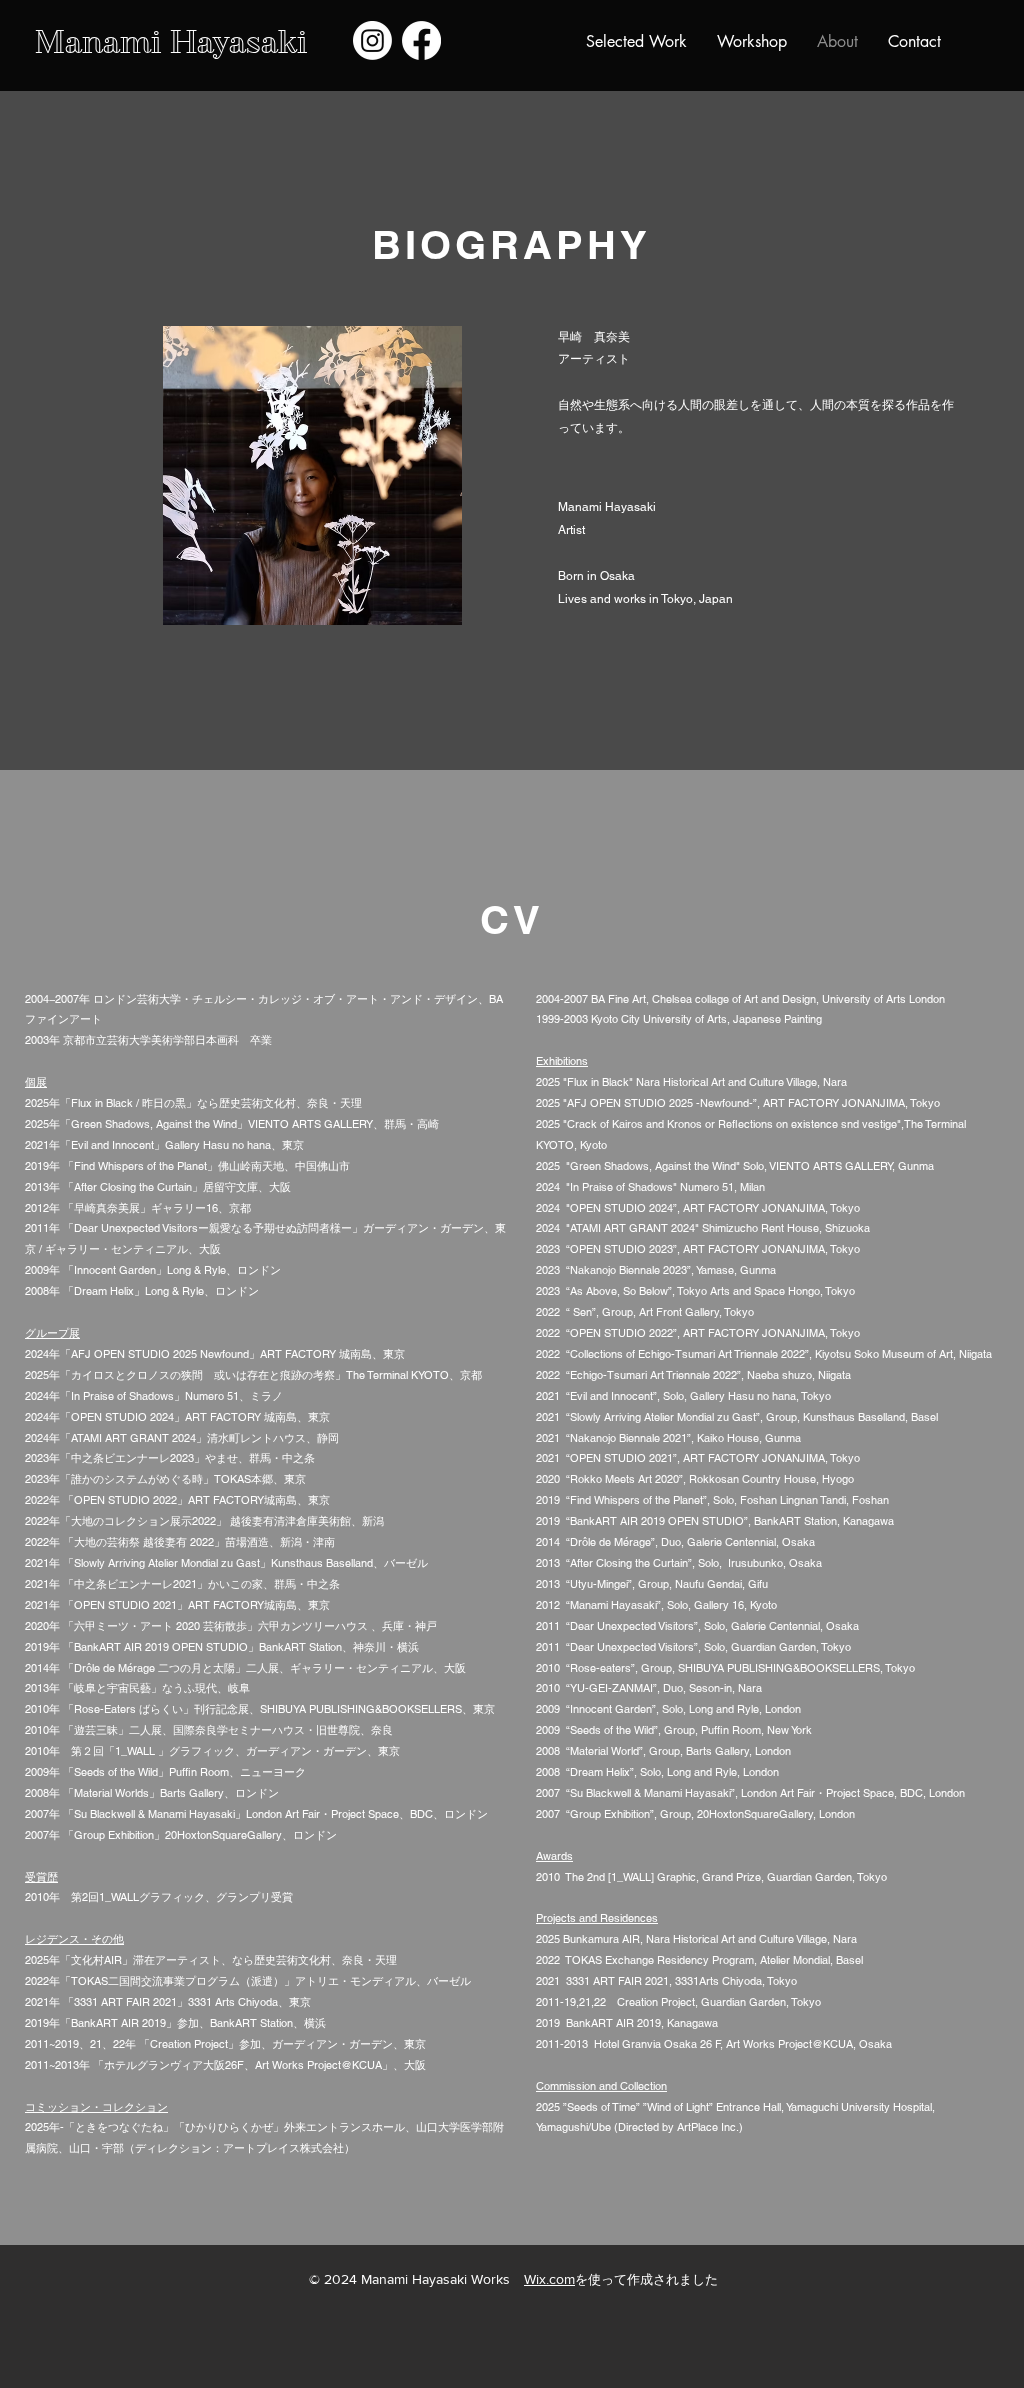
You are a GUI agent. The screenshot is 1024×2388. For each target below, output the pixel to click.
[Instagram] (372, 40)
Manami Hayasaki (170, 42)
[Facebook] (421, 40)
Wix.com (549, 2279)
